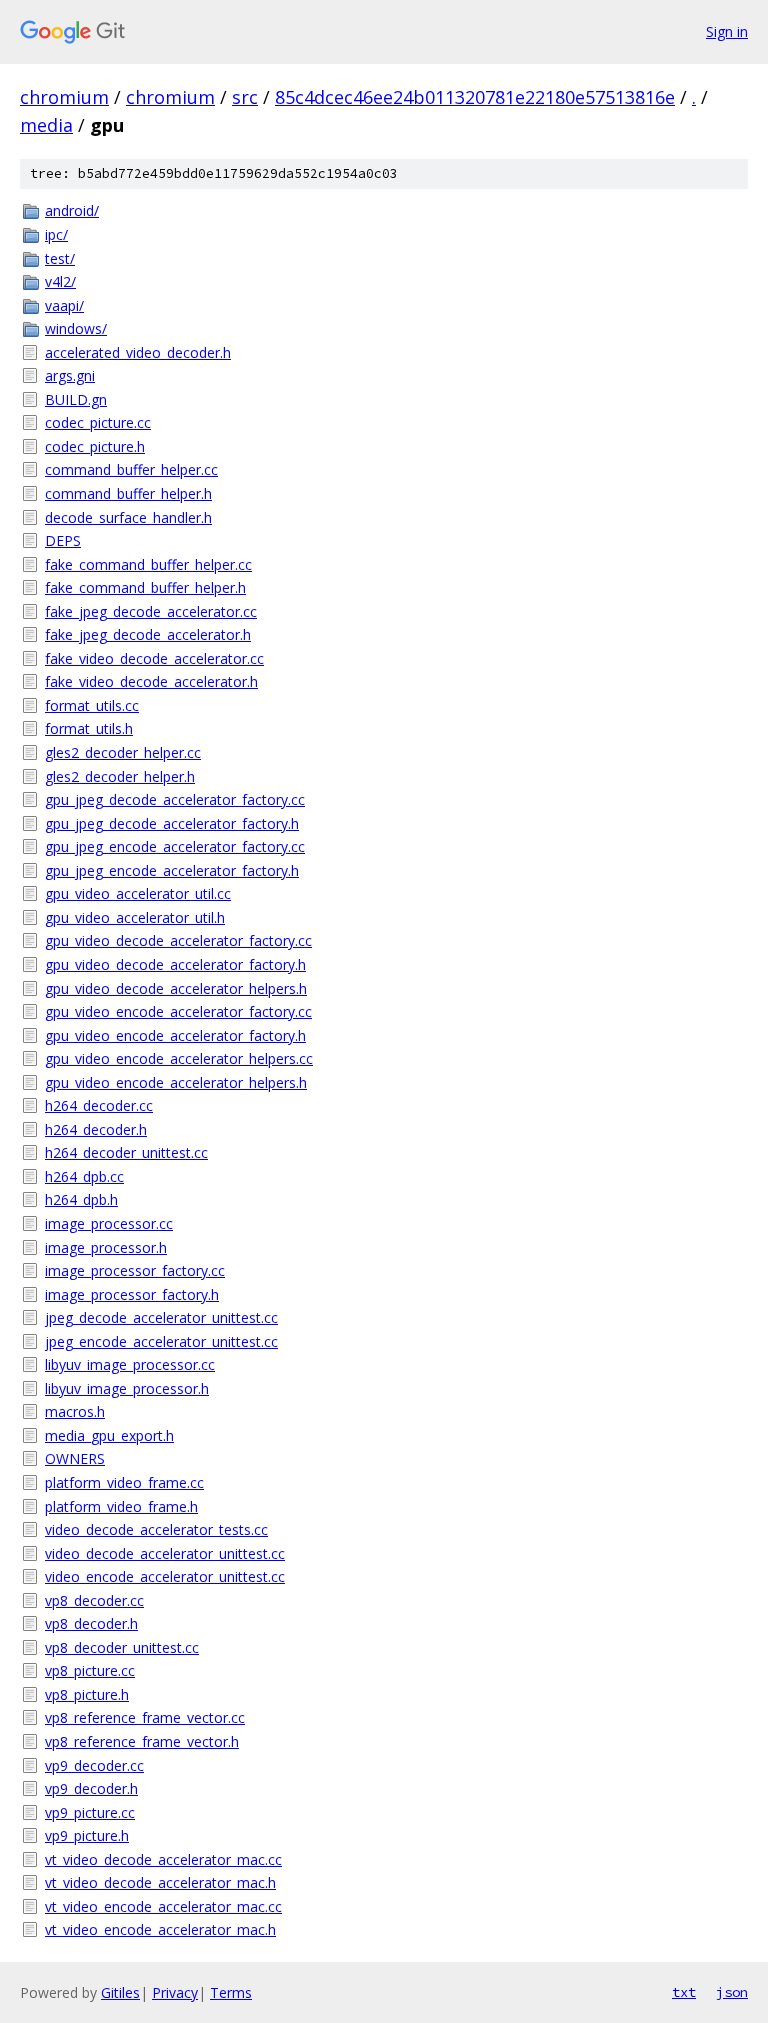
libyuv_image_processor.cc (130, 1364)
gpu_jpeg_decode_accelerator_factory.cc (175, 799)
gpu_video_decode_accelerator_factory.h (175, 964)
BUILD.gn (76, 399)
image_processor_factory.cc (135, 1270)
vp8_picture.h (87, 1694)
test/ (60, 258)
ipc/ (56, 234)
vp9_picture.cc (90, 1812)
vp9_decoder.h (91, 1788)
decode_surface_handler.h (128, 517)
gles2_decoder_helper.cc (123, 752)
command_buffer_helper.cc (131, 469)
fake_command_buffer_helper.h (145, 587)
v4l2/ (60, 281)
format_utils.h (89, 728)
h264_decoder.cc (99, 1105)
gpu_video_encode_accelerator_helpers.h (176, 1082)
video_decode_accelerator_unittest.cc (165, 1553)
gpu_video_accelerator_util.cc (138, 893)
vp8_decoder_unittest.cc (122, 1647)
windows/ (76, 328)
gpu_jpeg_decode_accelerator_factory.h (172, 823)
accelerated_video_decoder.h (138, 352)
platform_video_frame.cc (124, 1482)
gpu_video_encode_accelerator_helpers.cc (179, 1058)
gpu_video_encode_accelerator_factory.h (175, 1035)
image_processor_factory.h (132, 1294)
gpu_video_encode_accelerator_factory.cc (178, 1011)
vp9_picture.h (87, 1835)
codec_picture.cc (98, 422)
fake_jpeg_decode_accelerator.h (148, 634)
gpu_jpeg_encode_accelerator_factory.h (172, 870)
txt (684, 1992)
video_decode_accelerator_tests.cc (156, 1529)
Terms (231, 1992)
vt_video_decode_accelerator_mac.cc (163, 1859)
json (732, 1992)
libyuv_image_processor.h (127, 1388)
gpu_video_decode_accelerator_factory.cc (178, 940)
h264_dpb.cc (84, 1176)
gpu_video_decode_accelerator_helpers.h (176, 988)
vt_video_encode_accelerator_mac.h (160, 1929)
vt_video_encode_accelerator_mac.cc (163, 1906)
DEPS (63, 540)
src (245, 97)
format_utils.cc (92, 705)
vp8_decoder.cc (94, 1600)
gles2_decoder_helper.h (120, 776)
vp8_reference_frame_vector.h (142, 1741)
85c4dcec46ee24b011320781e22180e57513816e (475, 97)
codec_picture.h (95, 446)
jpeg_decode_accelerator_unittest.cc (161, 1317)
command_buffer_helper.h (128, 493)
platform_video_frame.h (121, 1506)
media (46, 125)
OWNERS (75, 1458)
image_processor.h (106, 1247)
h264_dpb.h (81, 1199)
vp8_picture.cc (90, 1670)
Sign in (727, 31)
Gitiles (120, 1992)
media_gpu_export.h (109, 1435)
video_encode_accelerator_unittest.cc (165, 1576)
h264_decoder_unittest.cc (126, 1152)
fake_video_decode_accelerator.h (151, 681)
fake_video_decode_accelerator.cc (154, 658)
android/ (72, 210)
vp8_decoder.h (91, 1623)
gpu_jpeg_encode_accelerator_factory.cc (175, 846)
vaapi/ (64, 305)
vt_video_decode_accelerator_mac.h (160, 1882)
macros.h (75, 1411)
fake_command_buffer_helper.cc (148, 564)
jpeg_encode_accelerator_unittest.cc (161, 1341)
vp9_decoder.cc (94, 1765)
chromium (64, 97)
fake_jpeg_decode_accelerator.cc (151, 611)
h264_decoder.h (96, 1129)
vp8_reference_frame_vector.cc (145, 1717)
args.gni (70, 375)
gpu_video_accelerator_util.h (135, 917)
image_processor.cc (109, 1223)
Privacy (175, 1992)
